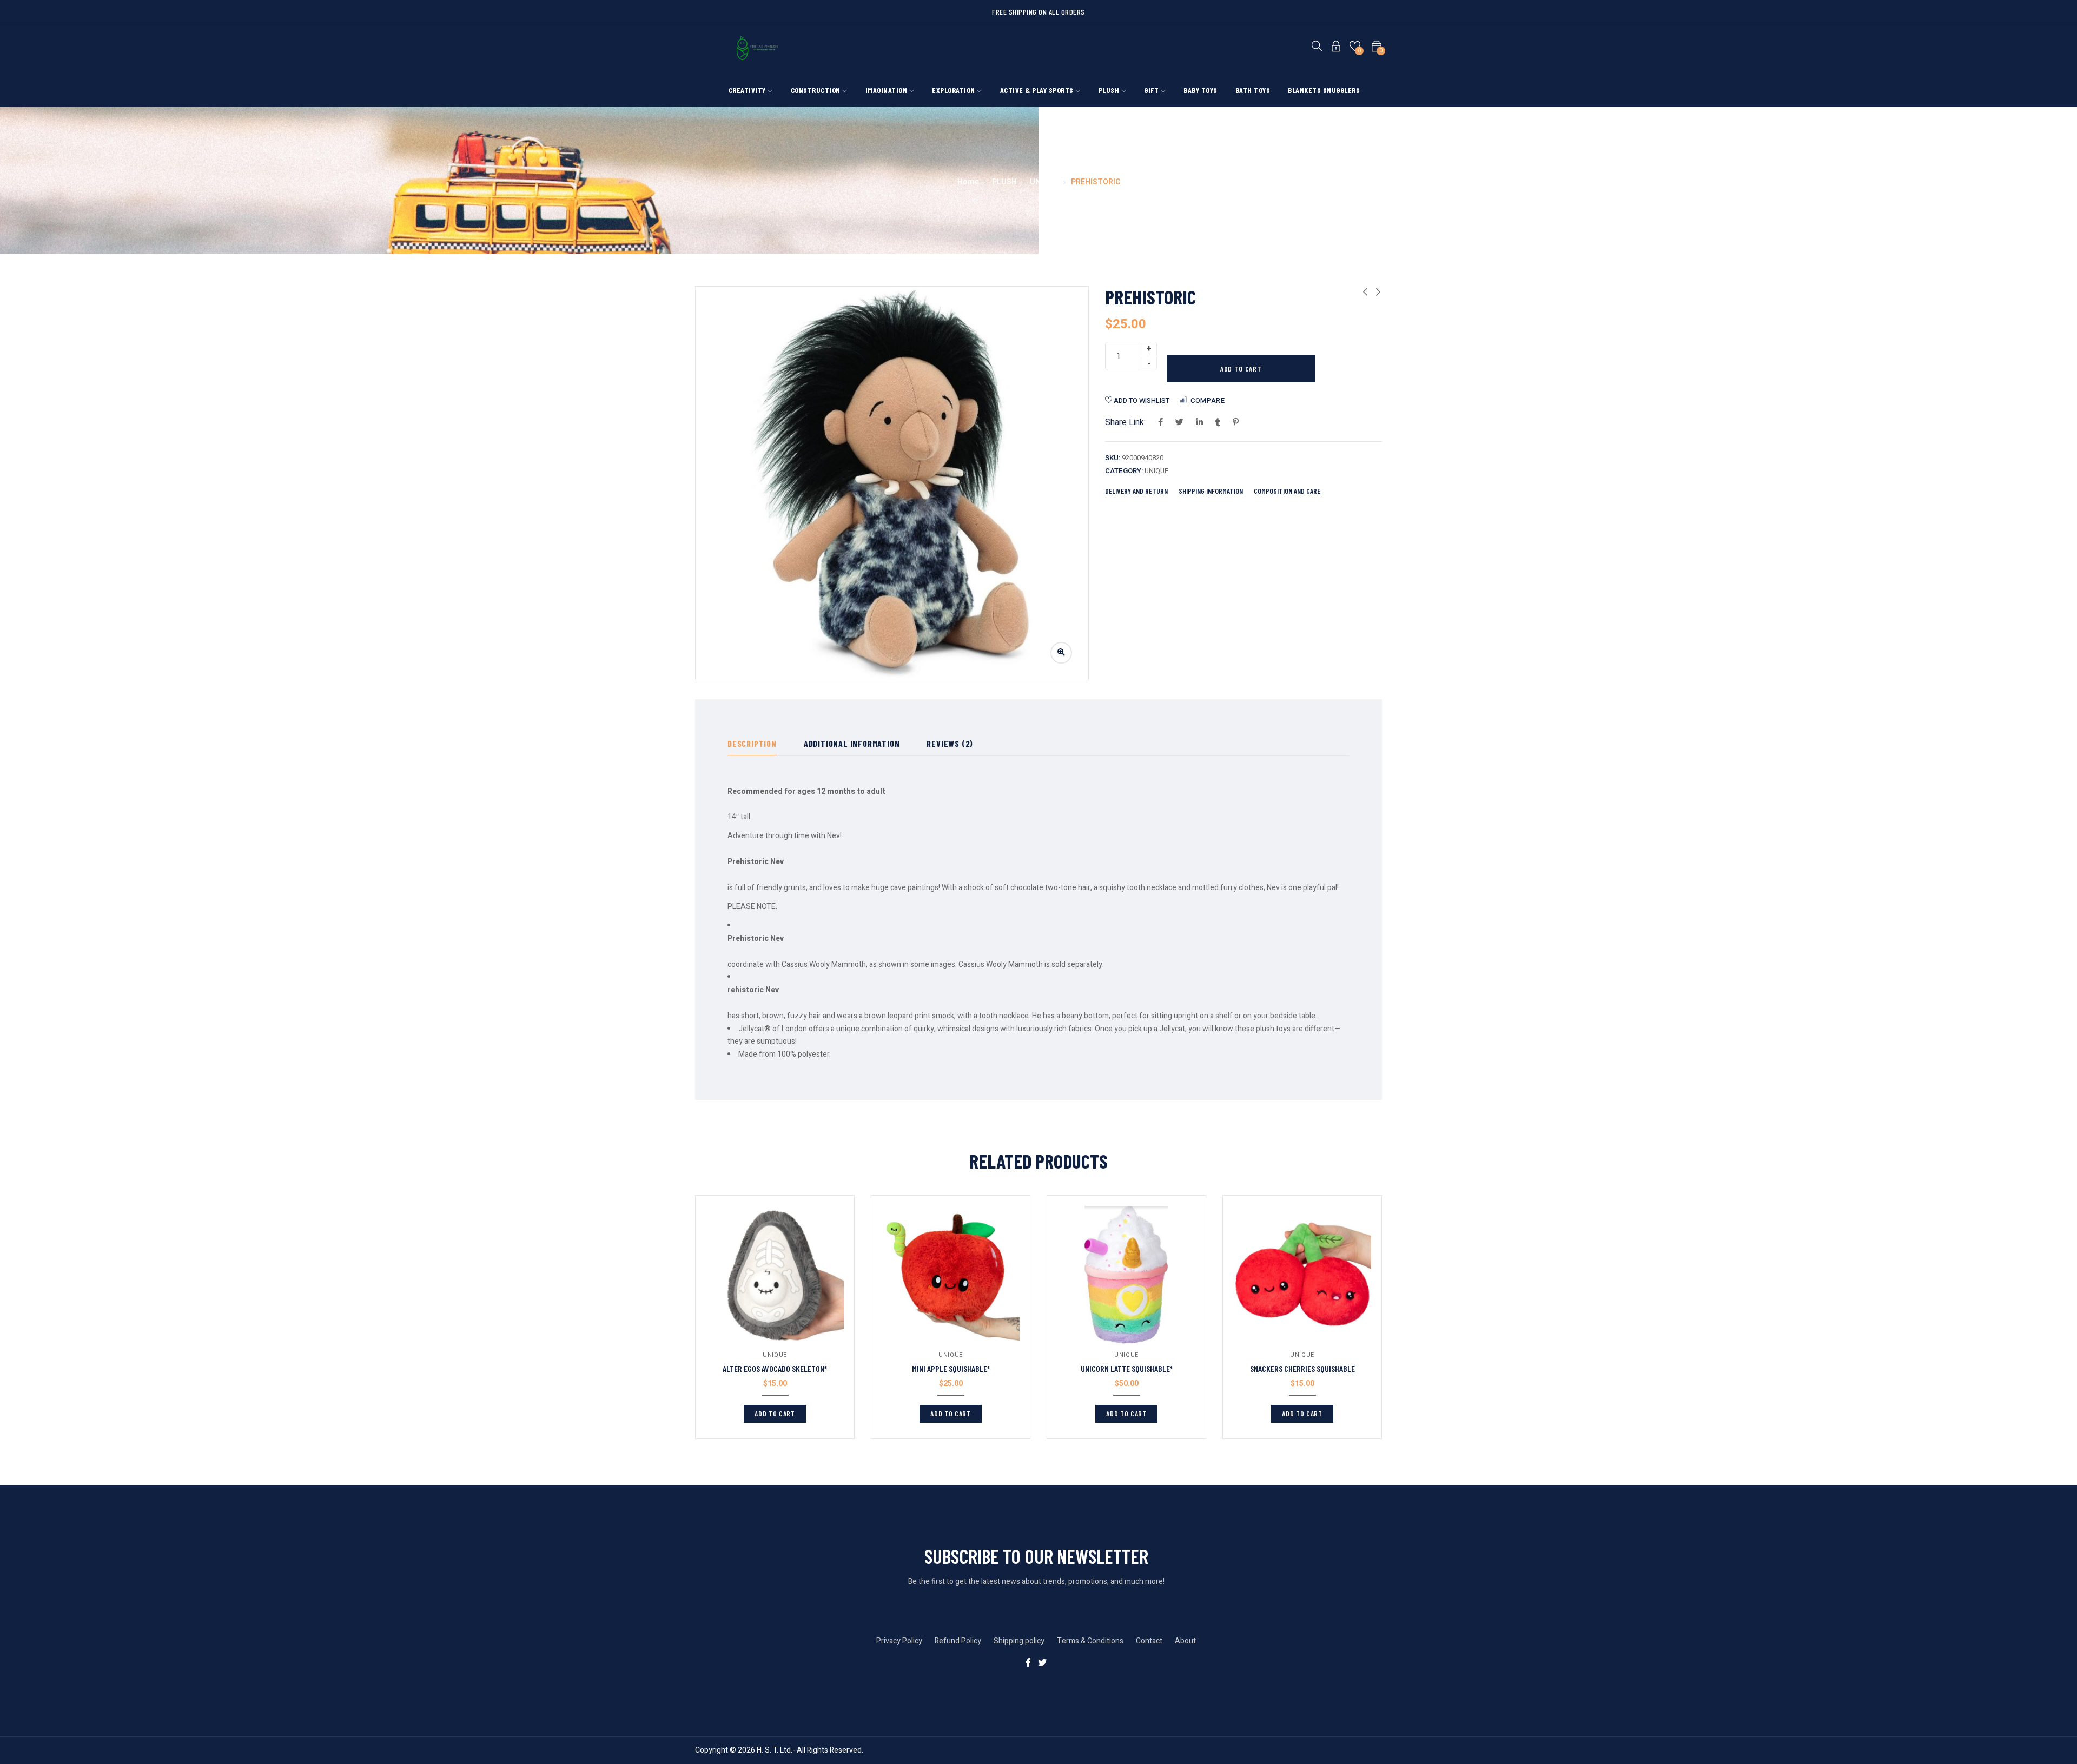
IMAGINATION (887, 90)
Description (752, 743)
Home (968, 182)
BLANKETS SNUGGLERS (1324, 90)
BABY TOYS (1200, 90)
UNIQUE (1044, 182)
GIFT (1152, 90)
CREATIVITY (748, 90)
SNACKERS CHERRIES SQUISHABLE (1302, 1368)
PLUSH (1110, 90)
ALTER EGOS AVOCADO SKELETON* (775, 1368)
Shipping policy (1019, 1641)
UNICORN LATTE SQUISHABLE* (1127, 1368)
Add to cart (1241, 369)
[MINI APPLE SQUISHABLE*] (951, 1275)
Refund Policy (958, 1641)
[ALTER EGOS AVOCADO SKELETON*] (775, 1275)
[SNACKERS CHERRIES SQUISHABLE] (1302, 1275)
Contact (1149, 1641)
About (1185, 1641)
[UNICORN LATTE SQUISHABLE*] (1126, 1275)
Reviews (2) (950, 743)
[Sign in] (1336, 48)
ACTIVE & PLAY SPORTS (1038, 90)
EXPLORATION (954, 90)
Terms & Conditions (1090, 1641)
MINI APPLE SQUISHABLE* (951, 1368)
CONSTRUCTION (817, 90)
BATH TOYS (1253, 90)
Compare (1208, 400)
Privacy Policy (899, 1641)
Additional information (852, 743)
